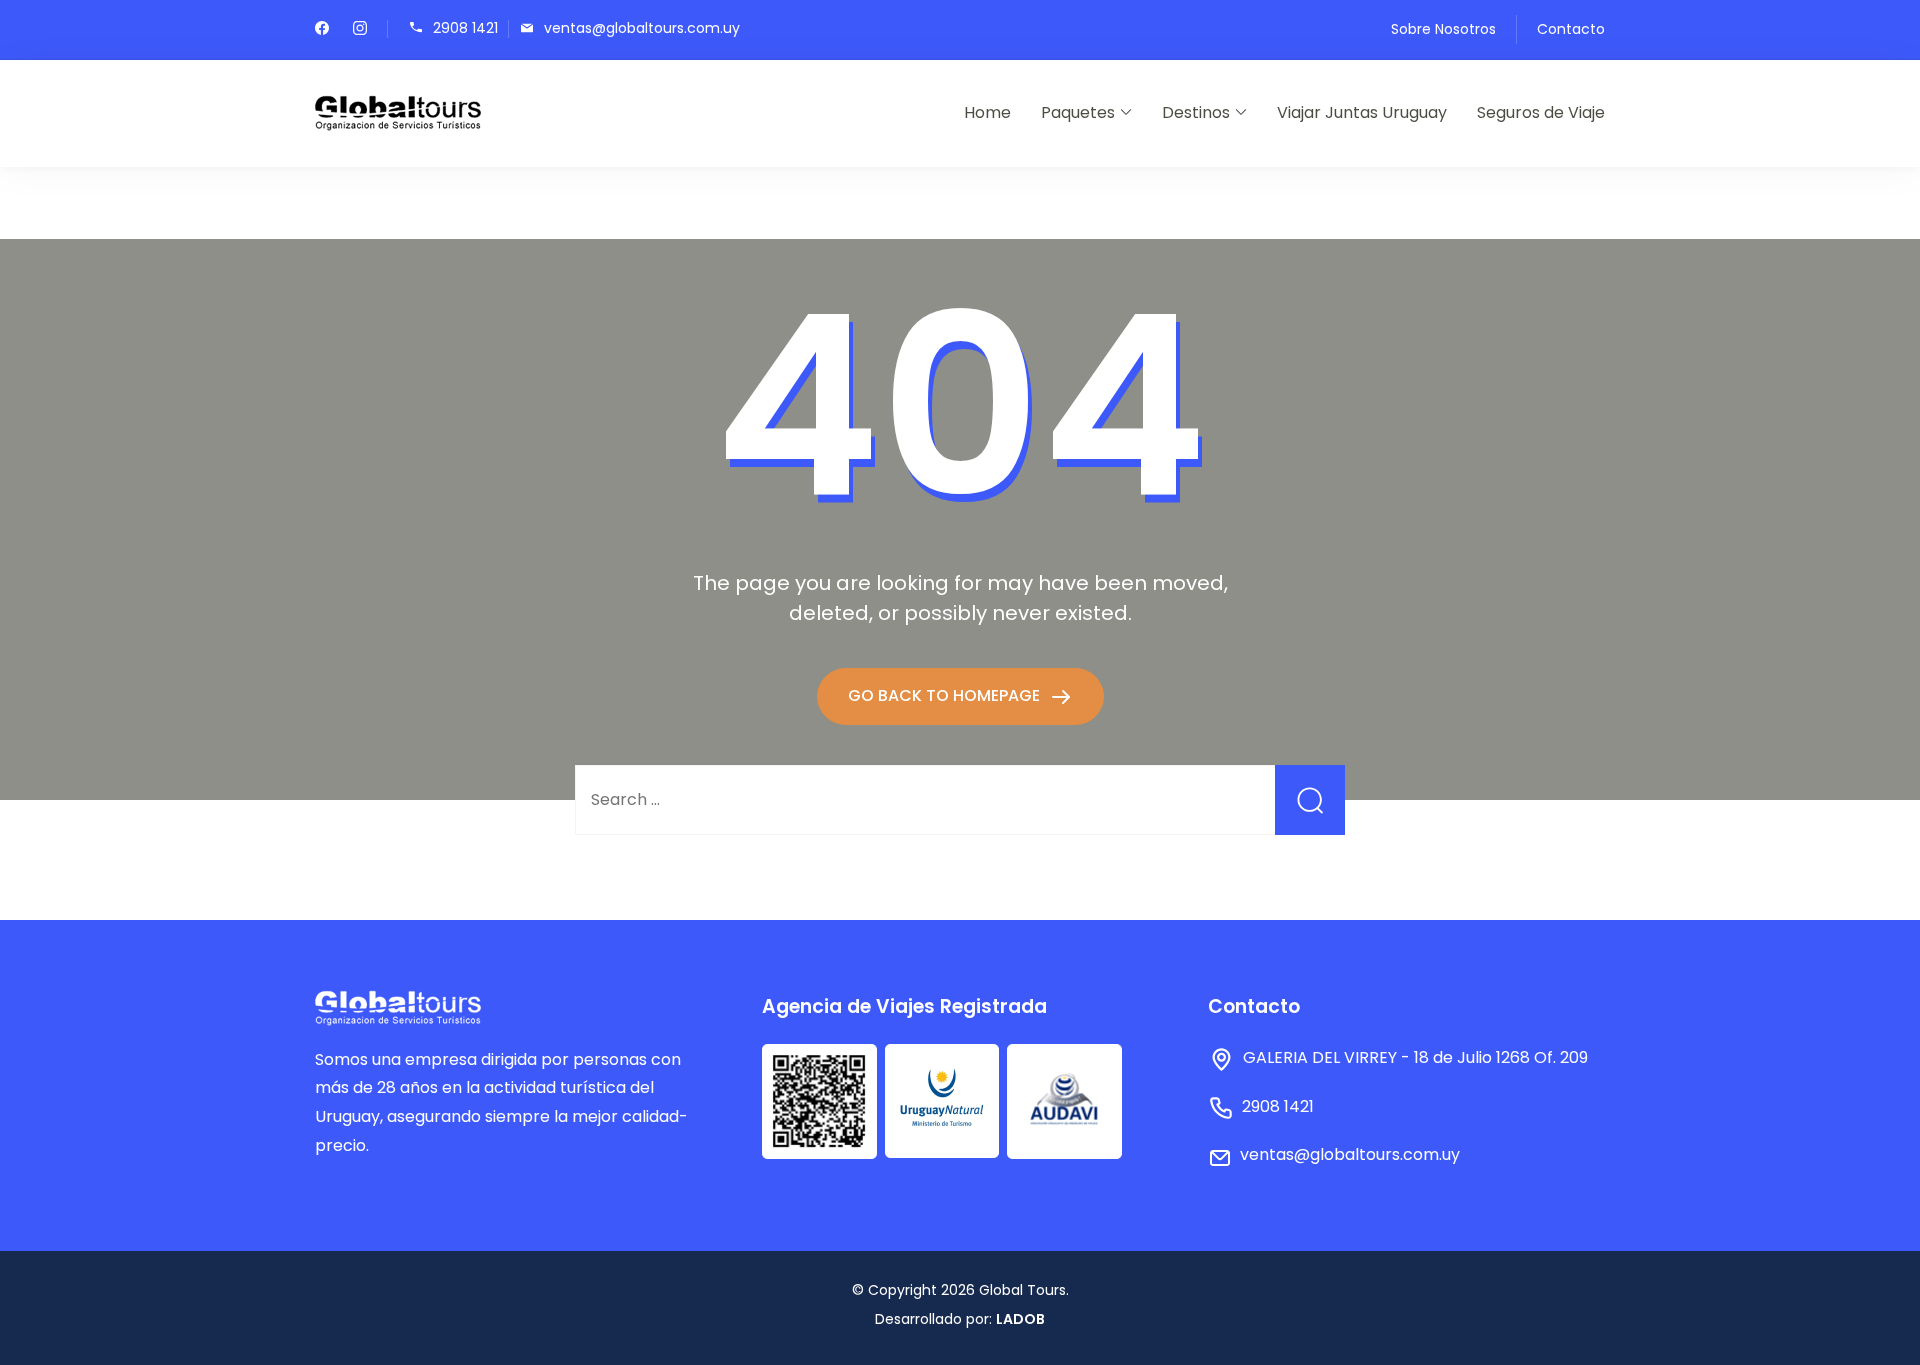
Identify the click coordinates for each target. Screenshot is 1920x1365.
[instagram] (360, 30)
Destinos (1196, 112)
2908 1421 (465, 27)
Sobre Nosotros (1443, 29)
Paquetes (1078, 112)
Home (987, 112)
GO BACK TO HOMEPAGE (946, 695)
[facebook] (322, 30)
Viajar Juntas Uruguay (1362, 112)
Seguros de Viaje (1541, 112)
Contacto (1571, 29)
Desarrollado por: (960, 1319)
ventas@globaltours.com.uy (642, 27)
